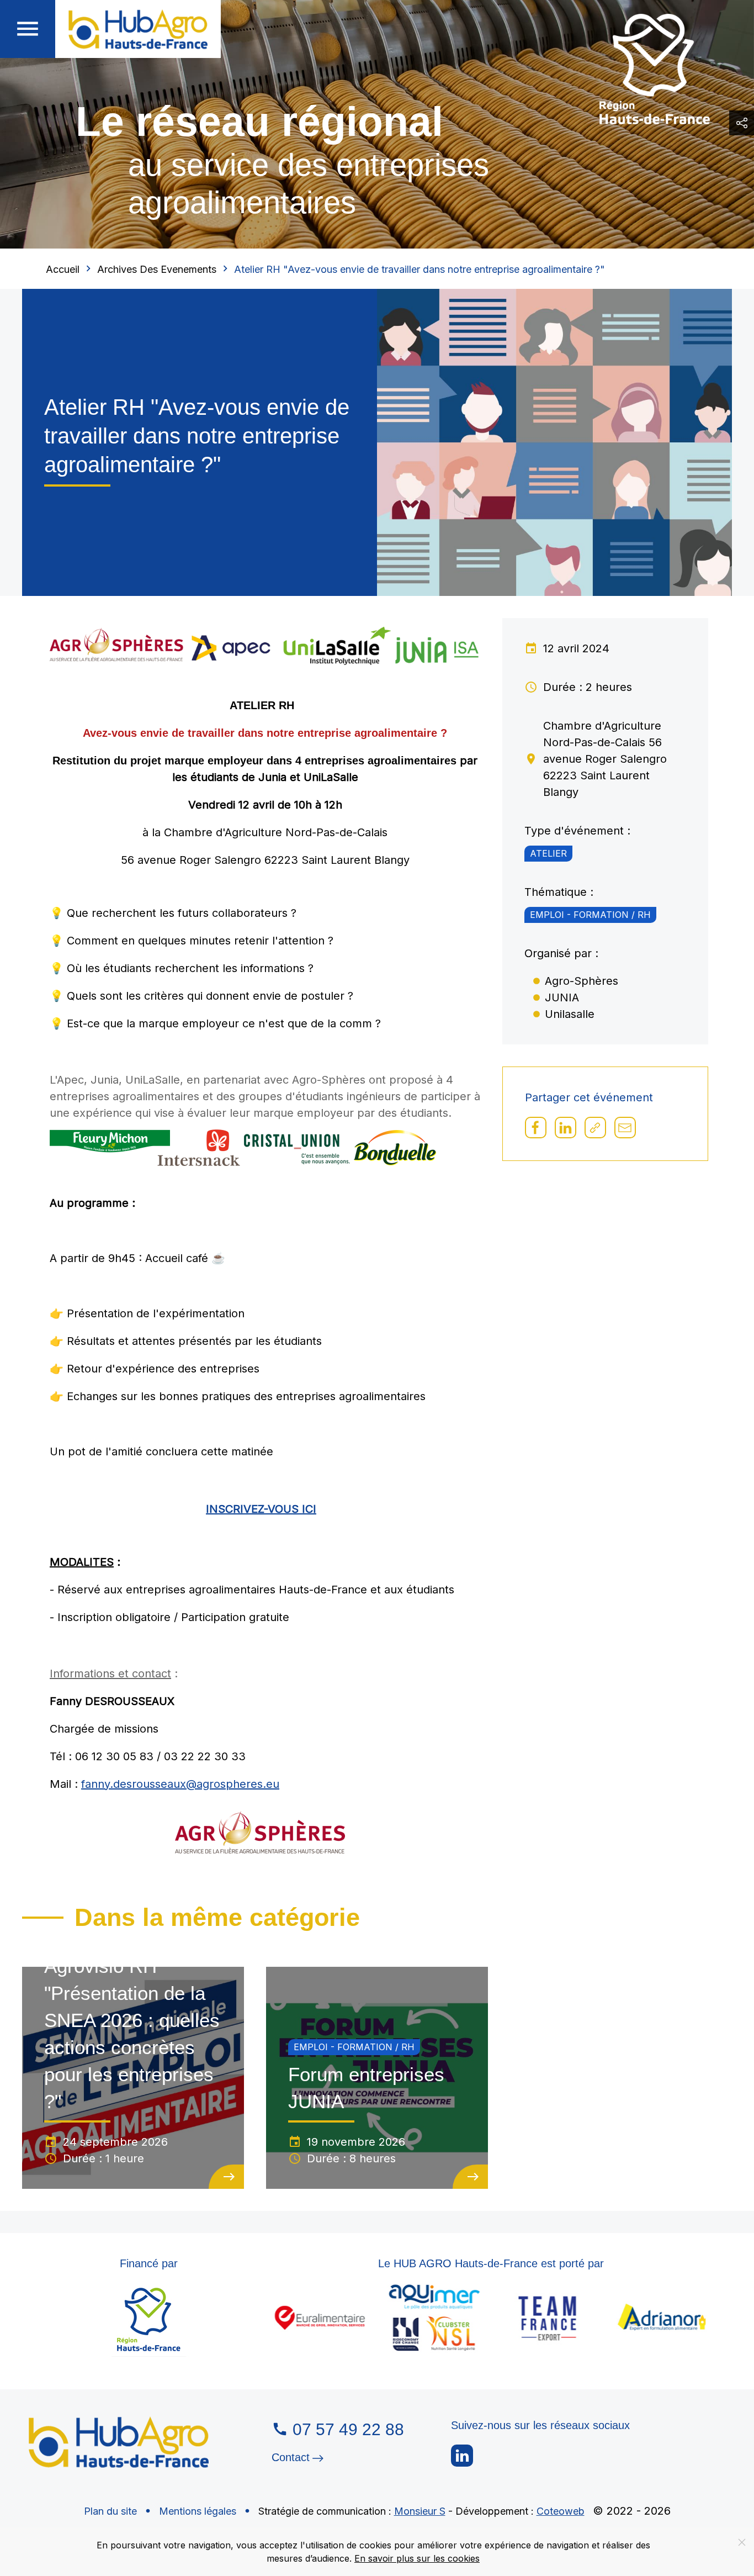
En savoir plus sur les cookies (417, 2558)
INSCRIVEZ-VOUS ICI (261, 1509)
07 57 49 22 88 (348, 2429)
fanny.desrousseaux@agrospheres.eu (180, 1784)
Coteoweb (561, 2511)
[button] (28, 29)
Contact (291, 2458)
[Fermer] (742, 2542)
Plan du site (110, 2511)
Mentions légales (198, 2511)
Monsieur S (420, 2511)
